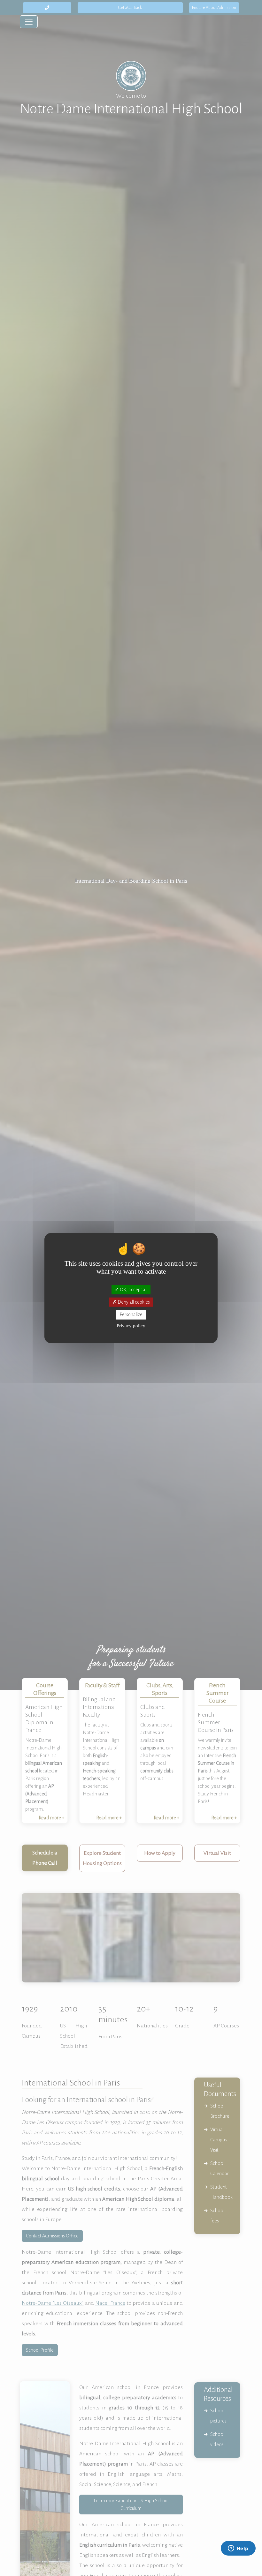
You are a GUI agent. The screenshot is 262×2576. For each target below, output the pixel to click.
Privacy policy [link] (131, 1325)
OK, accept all (133, 1290)
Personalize (131, 1314)
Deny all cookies (133, 1302)
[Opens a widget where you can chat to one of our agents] (238, 2549)
